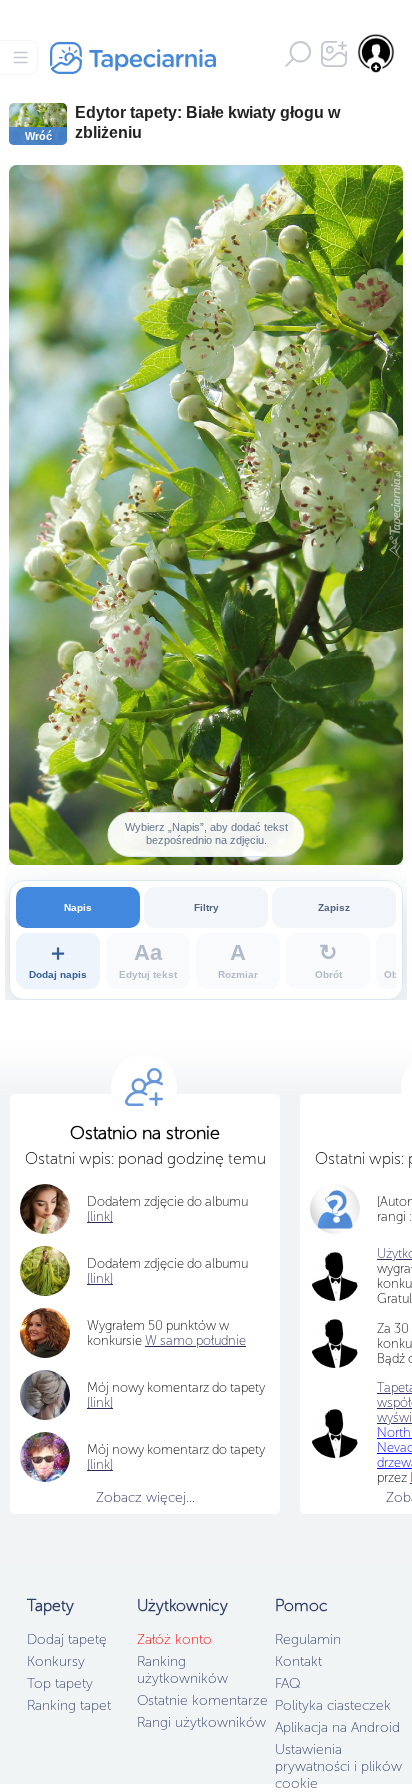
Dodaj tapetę (67, 1639)
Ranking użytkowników (182, 1670)
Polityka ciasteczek (333, 1705)
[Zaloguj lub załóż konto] (377, 53)
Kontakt (298, 1661)
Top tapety (60, 1683)
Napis (78, 907)
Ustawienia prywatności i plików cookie (338, 1766)
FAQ (287, 1683)
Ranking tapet (69, 1705)
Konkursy (56, 1661)
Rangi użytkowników (201, 1722)
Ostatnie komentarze (202, 1700)
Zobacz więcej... (145, 1497)
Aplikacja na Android (337, 1727)
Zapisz (334, 907)
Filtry (206, 907)
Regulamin (308, 1639)
